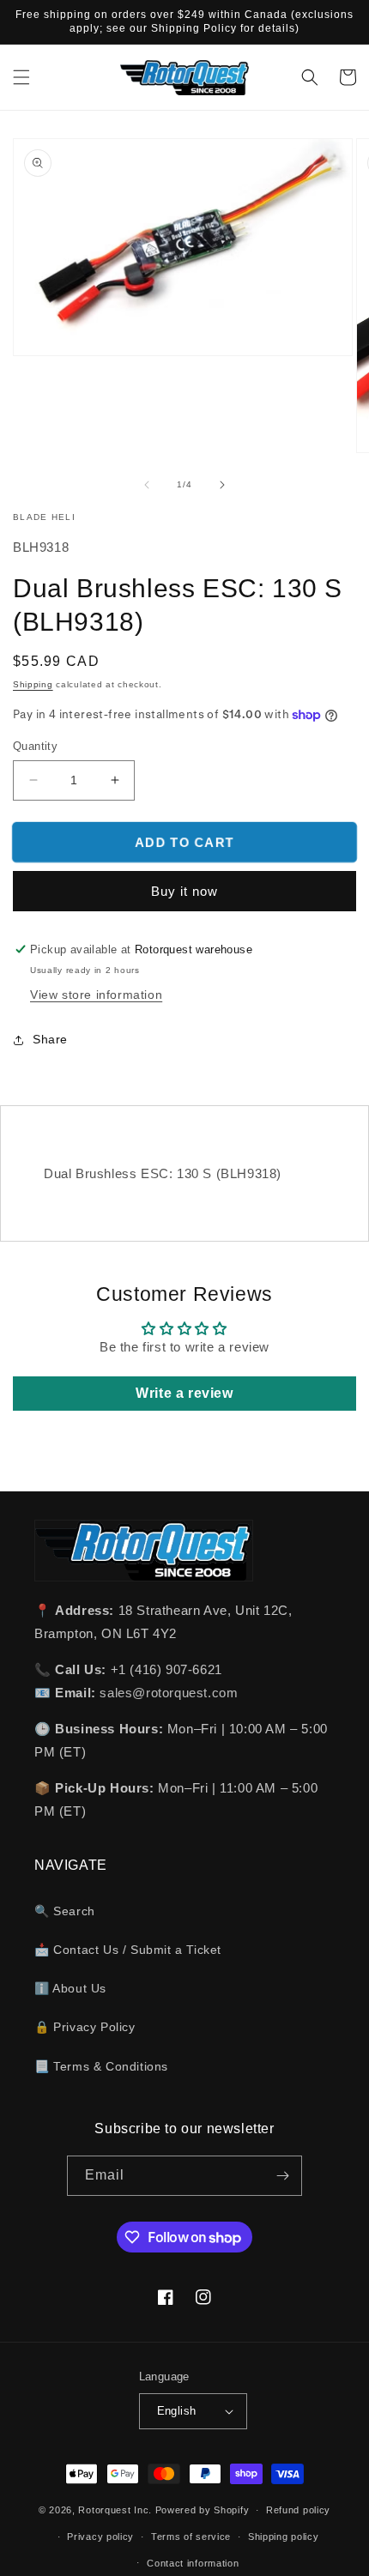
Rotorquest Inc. (115, 2510)
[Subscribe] (282, 2176)
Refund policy (298, 2510)
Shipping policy (284, 2537)
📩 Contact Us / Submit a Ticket (128, 1950)
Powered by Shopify (203, 2510)
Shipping (33, 684)
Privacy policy (100, 2537)
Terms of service (191, 2537)
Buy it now (184, 891)
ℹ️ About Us (70, 1988)
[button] (21, 77)
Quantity (35, 746)
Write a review (184, 1393)
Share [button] (50, 1039)
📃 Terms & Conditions (101, 2066)
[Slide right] (222, 485)
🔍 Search (65, 1911)
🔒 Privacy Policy (85, 2027)
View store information (96, 995)
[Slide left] (147, 485)
